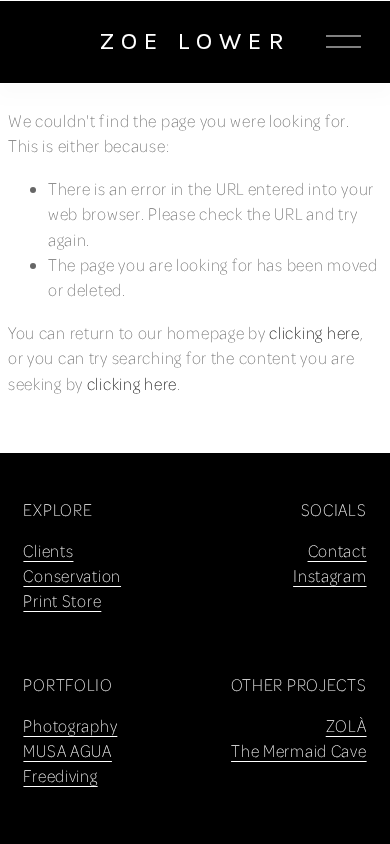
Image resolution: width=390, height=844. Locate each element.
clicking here (314, 332)
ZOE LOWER (195, 40)
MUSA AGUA (67, 750)
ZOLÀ (346, 725)
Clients (48, 550)
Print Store (62, 600)
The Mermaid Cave (299, 750)
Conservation (72, 575)
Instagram (330, 575)
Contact (337, 550)
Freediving (60, 775)
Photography (70, 725)
